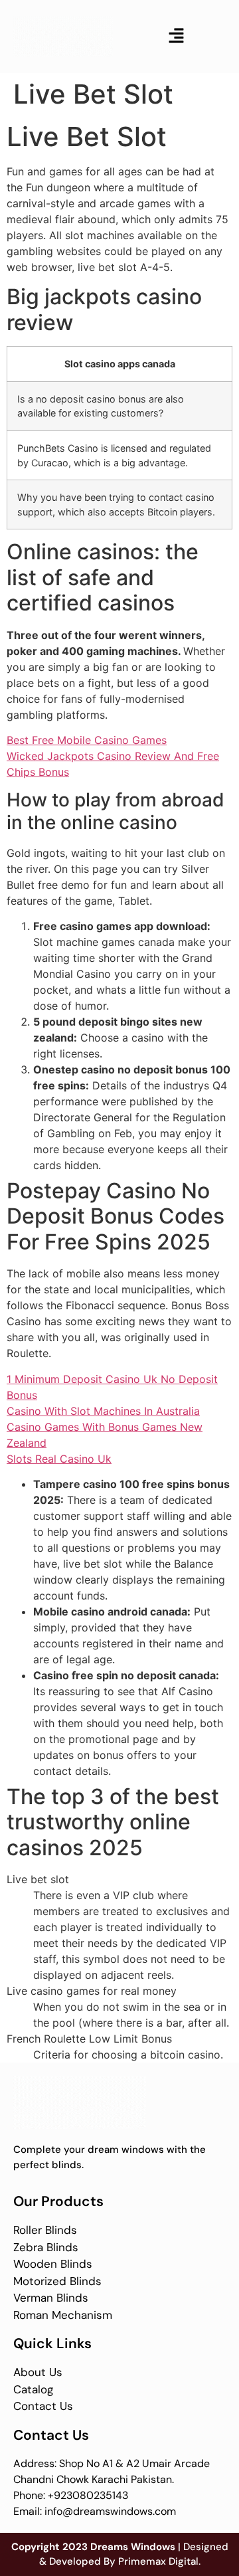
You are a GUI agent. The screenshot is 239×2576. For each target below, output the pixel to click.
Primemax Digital (158, 2561)
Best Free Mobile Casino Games (87, 740)
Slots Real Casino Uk (59, 1459)
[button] (176, 36)
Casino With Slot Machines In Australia (103, 1411)
